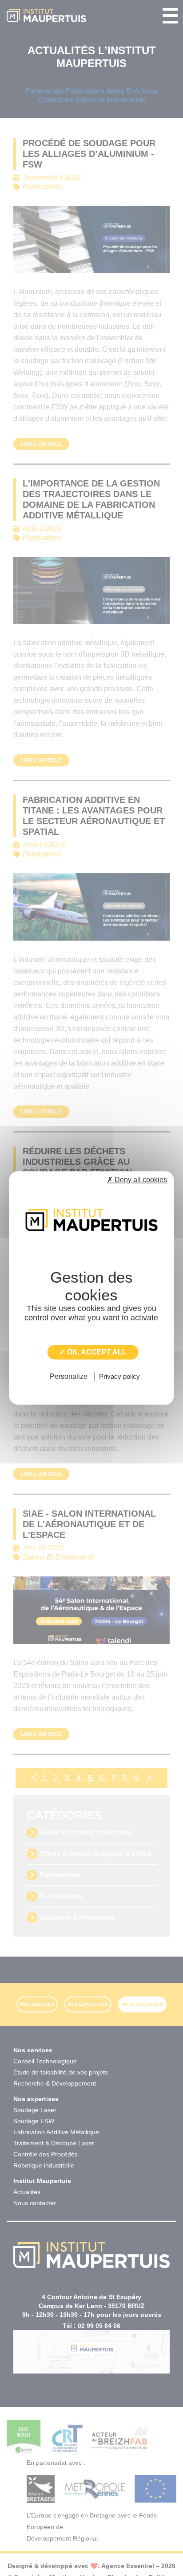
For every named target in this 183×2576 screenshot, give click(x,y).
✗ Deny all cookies (137, 1180)
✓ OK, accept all (93, 1352)
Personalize (69, 1377)
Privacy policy (119, 1377)
